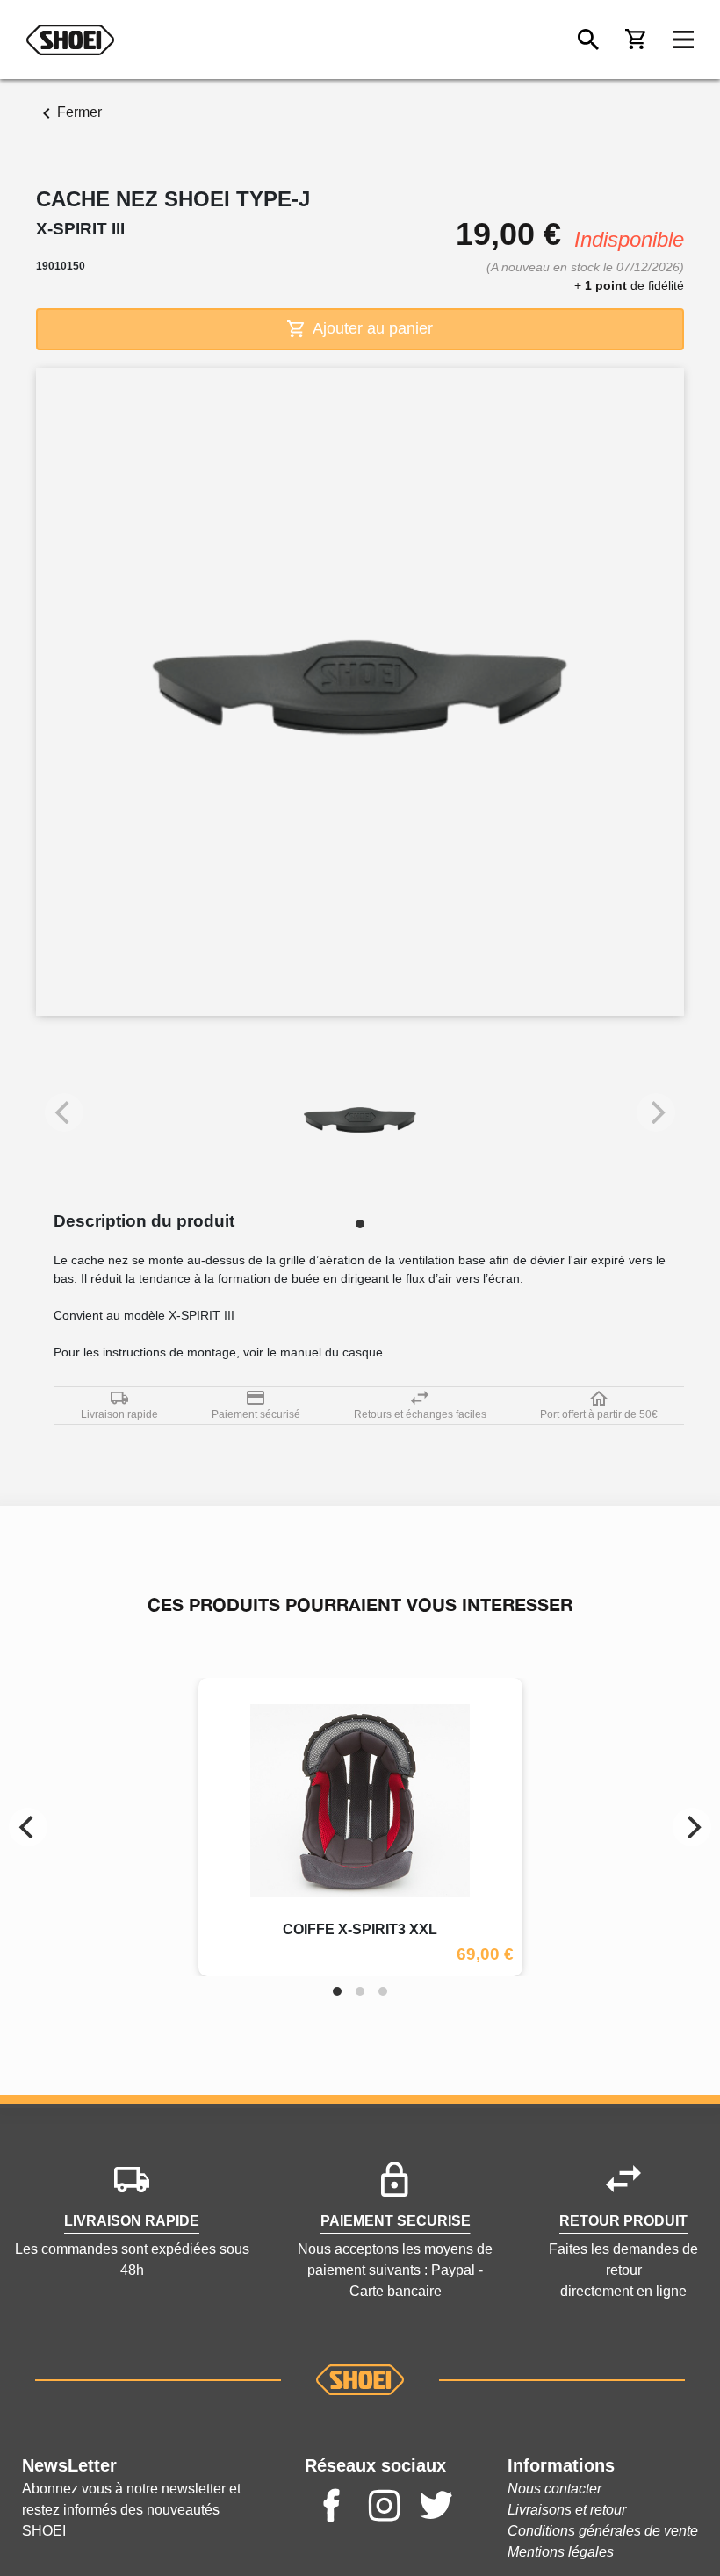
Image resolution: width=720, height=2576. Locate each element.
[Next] (692, 1827)
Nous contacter (554, 2489)
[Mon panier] (636, 40)
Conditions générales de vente (603, 2531)
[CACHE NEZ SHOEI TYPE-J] (360, 1121)
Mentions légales (561, 2552)
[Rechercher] (588, 40)
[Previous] (28, 1827)
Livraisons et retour (567, 2510)
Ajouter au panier (371, 328)
